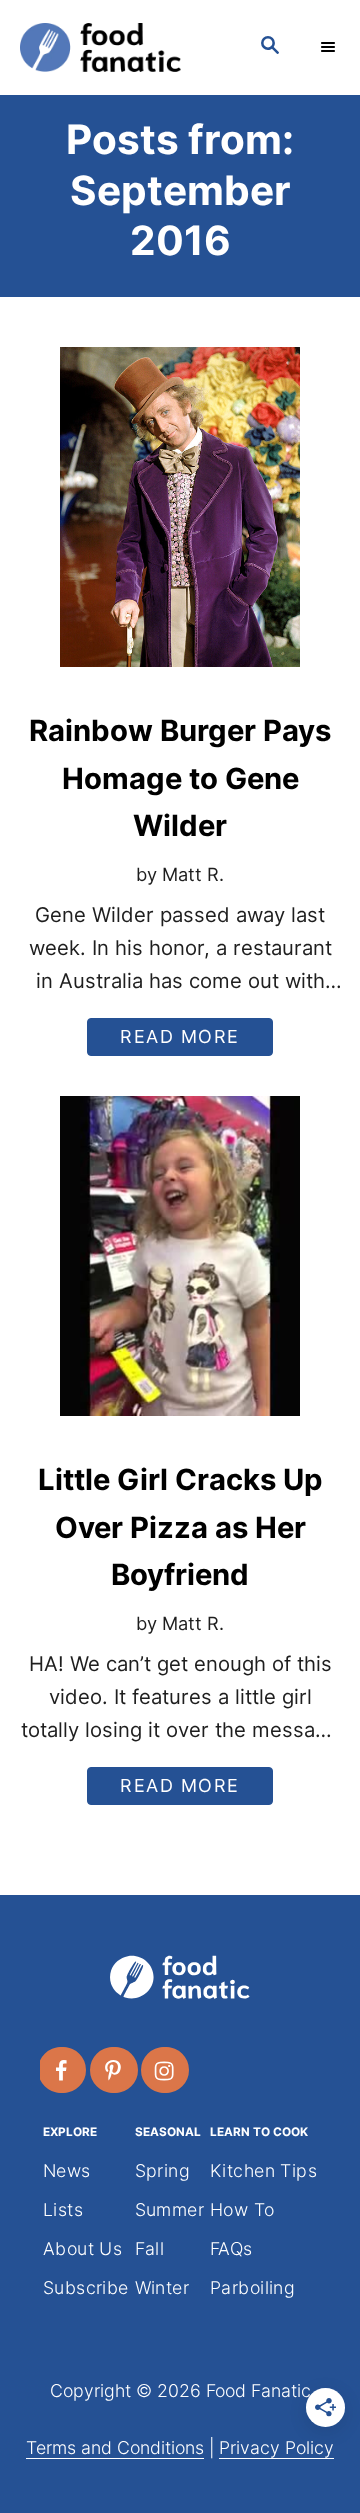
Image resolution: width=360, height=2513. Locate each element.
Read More (188, 1040)
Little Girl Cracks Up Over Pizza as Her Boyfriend (180, 1527)
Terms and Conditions (115, 2447)
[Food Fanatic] (120, 47)
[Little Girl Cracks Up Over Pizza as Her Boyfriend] (180, 1271)
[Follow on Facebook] (63, 2070)
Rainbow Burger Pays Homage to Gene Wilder (180, 778)
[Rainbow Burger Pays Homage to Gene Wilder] (180, 522)
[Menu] (330, 47)
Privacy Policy (276, 2447)
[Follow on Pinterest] (115, 2070)
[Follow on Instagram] (166, 2070)
